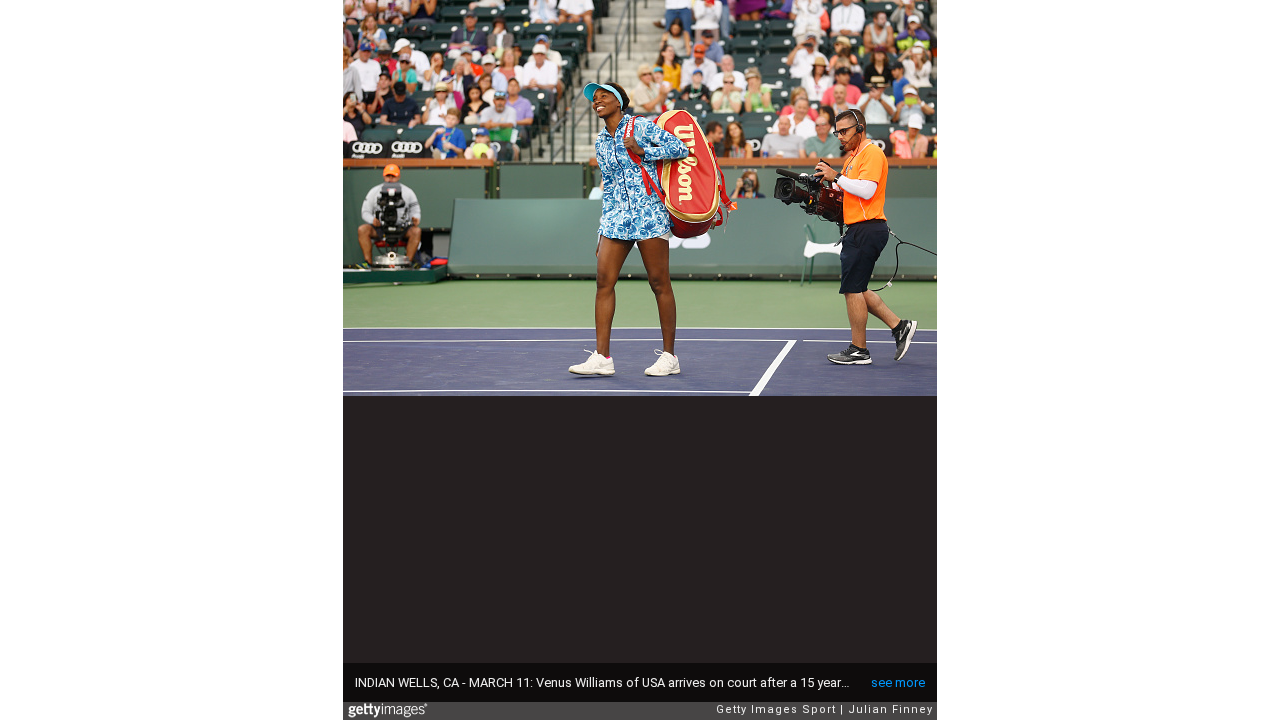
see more (898, 682)
